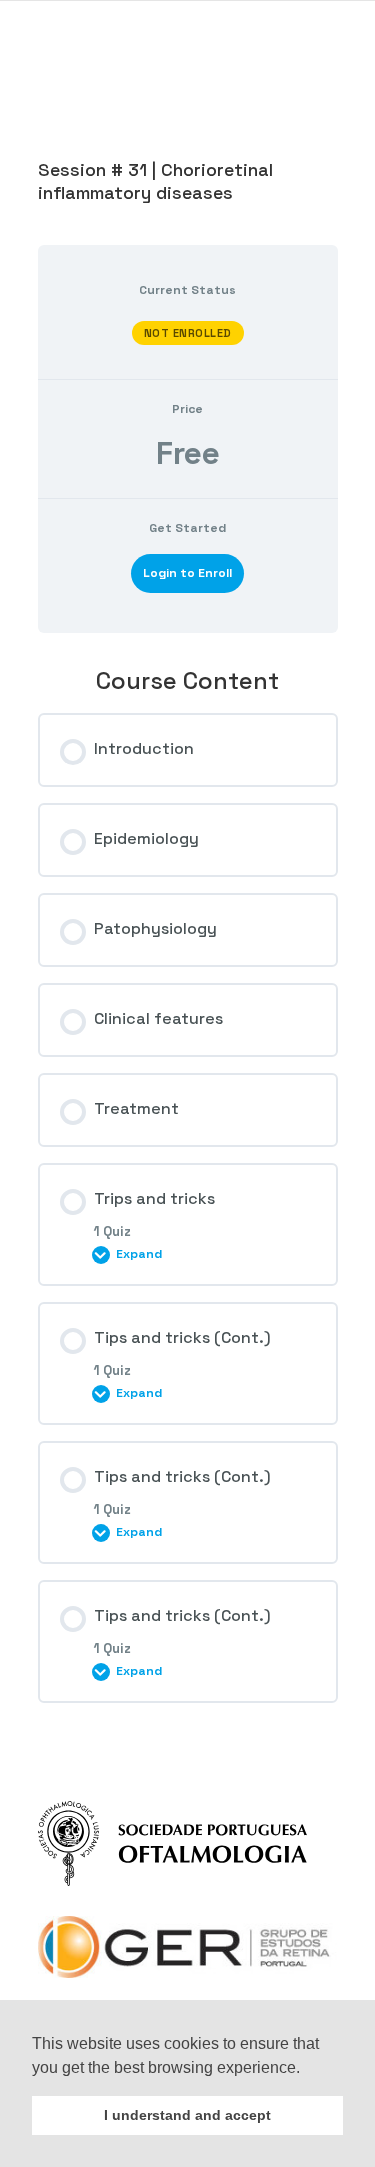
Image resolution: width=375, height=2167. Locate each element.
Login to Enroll (187, 573)
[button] (307, 2069)
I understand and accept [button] (187, 2115)
